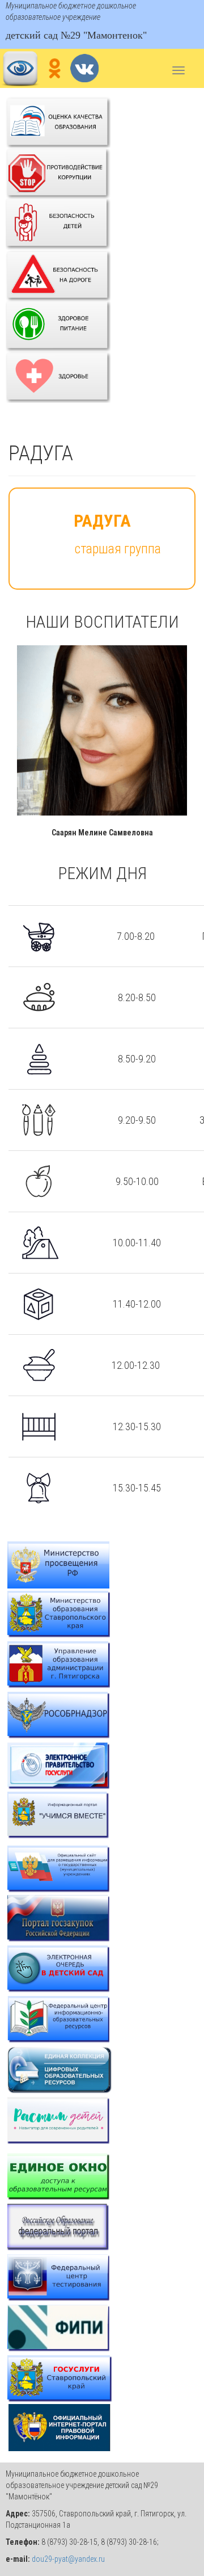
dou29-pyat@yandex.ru (68, 2559)
